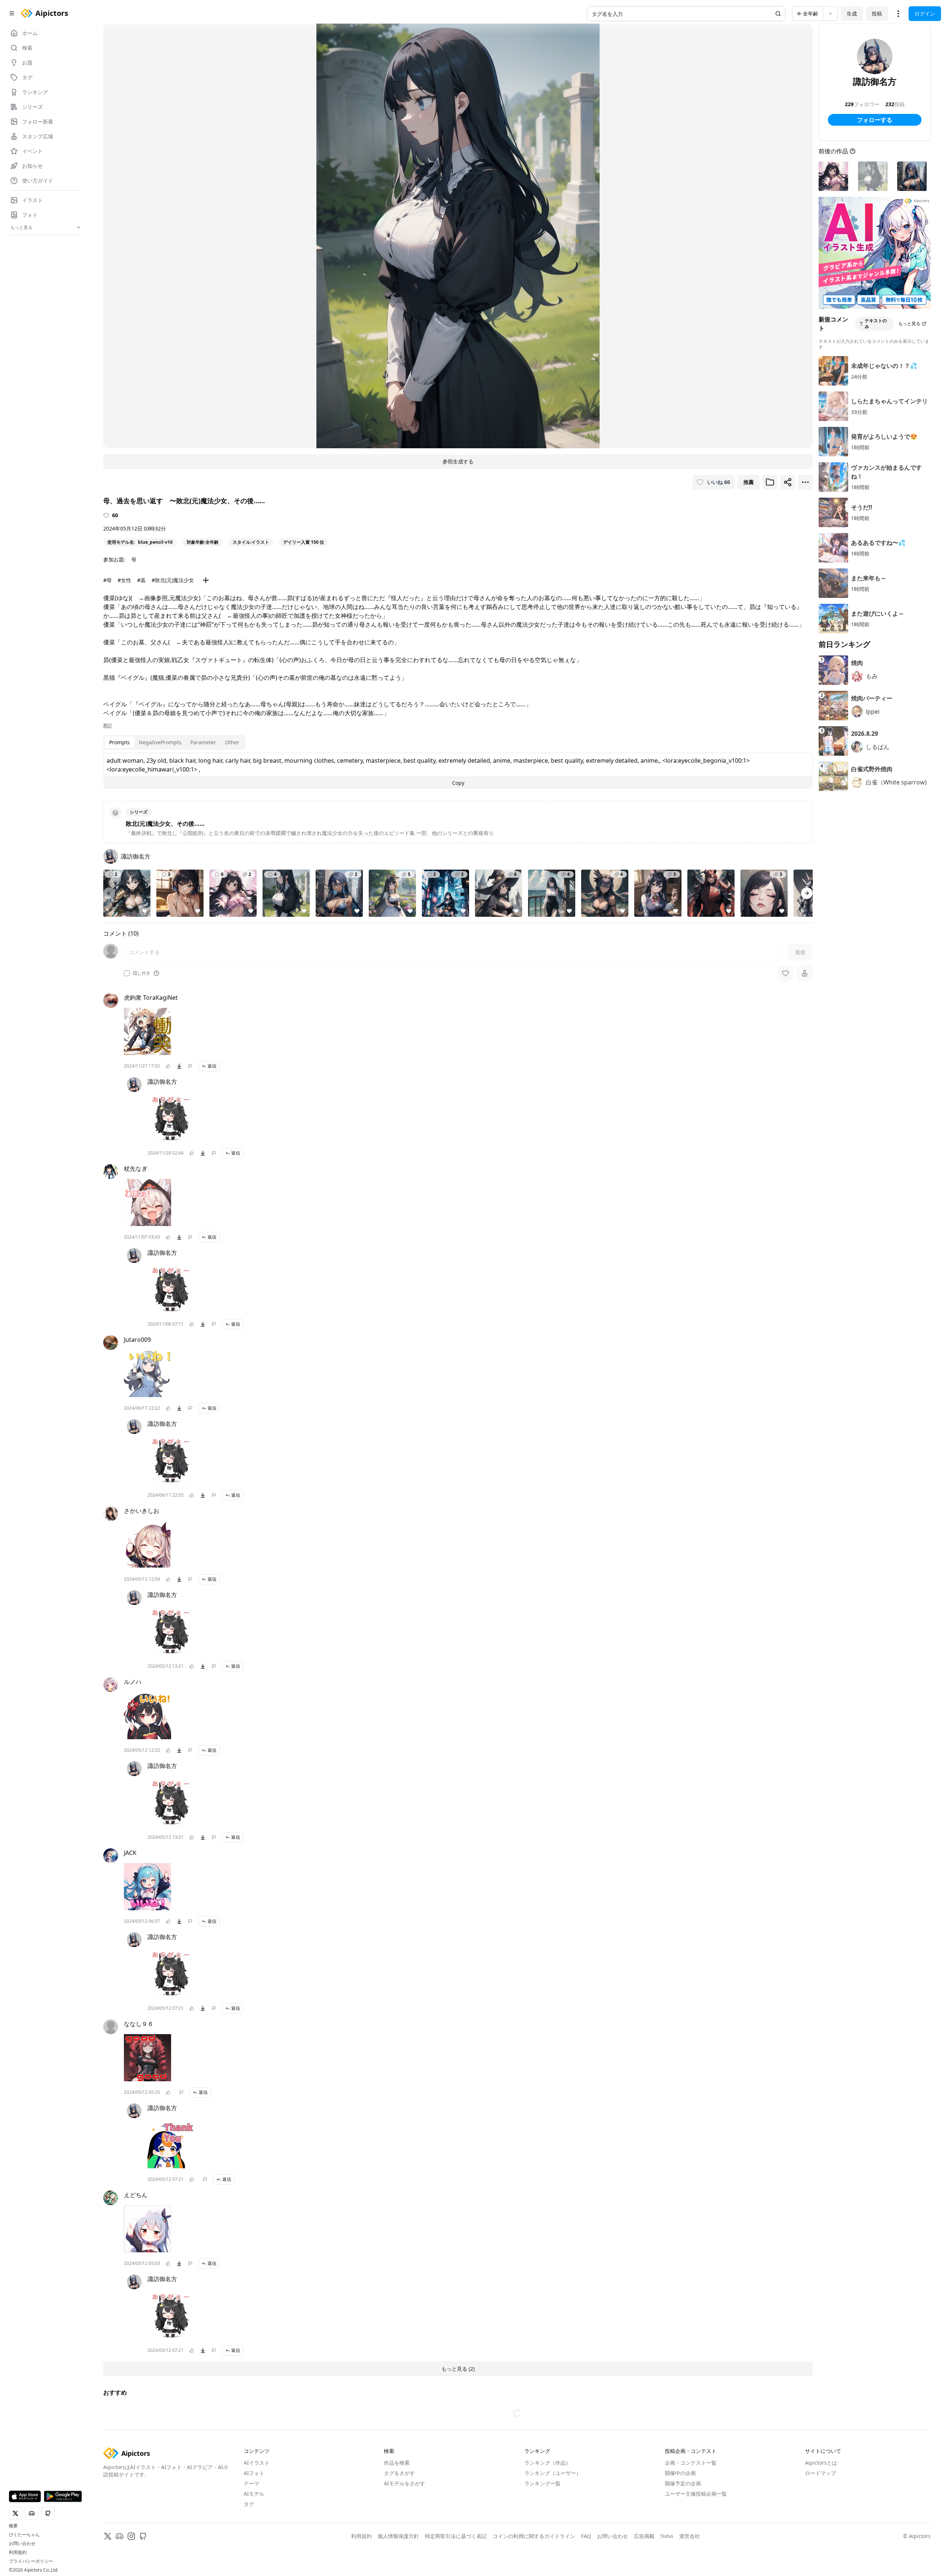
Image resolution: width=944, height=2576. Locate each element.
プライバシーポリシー (31, 2561)
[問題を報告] (190, 1066)
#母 (107, 580)
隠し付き (142, 973)
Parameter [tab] (203, 742)
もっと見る (909, 323)
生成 (852, 13)
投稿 (877, 13)
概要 (13, 2526)
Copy (458, 783)
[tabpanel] (458, 771)
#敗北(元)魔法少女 (173, 580)
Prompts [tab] (119, 742)
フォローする (875, 120)
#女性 (124, 580)
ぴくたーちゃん (24, 2535)
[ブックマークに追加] (770, 482)
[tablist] (174, 742)
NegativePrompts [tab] (160, 742)
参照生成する (458, 461)
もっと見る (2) (458, 2369)
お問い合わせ (22, 2544)
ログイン (925, 13)
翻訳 (108, 725)
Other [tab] (232, 742)
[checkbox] (127, 973)
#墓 (141, 580)
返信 (212, 1066)
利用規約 (18, 2552)
